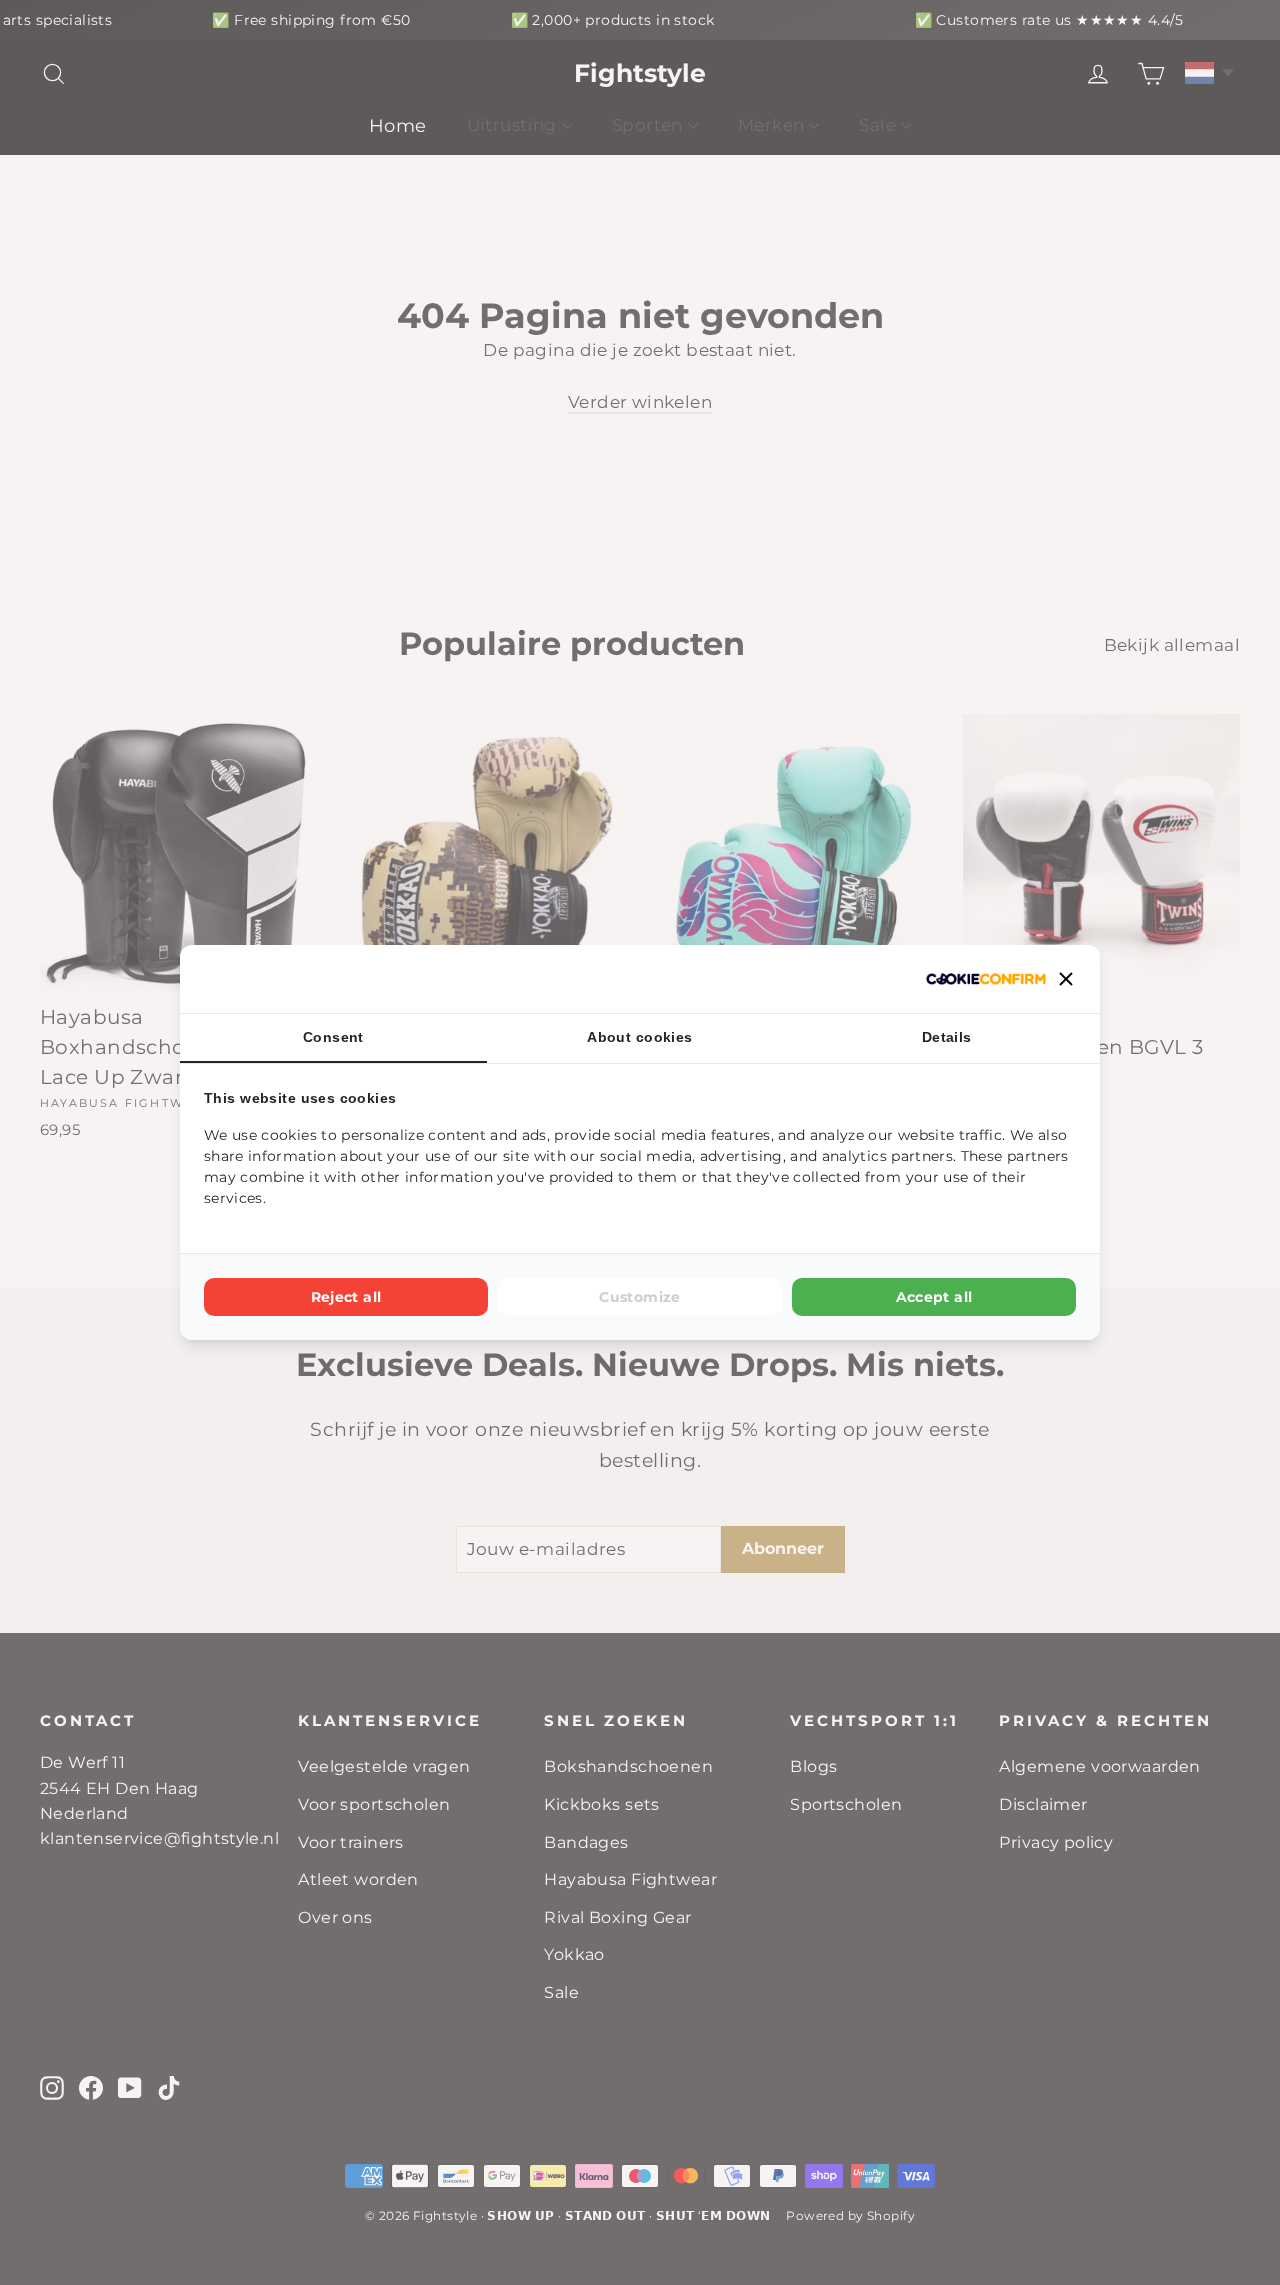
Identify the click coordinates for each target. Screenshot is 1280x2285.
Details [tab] (947, 1037)
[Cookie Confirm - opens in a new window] (986, 979)
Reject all (346, 1297)
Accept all (934, 1297)
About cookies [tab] (640, 1037)
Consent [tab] (333, 1037)
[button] (1066, 979)
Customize (639, 1297)
